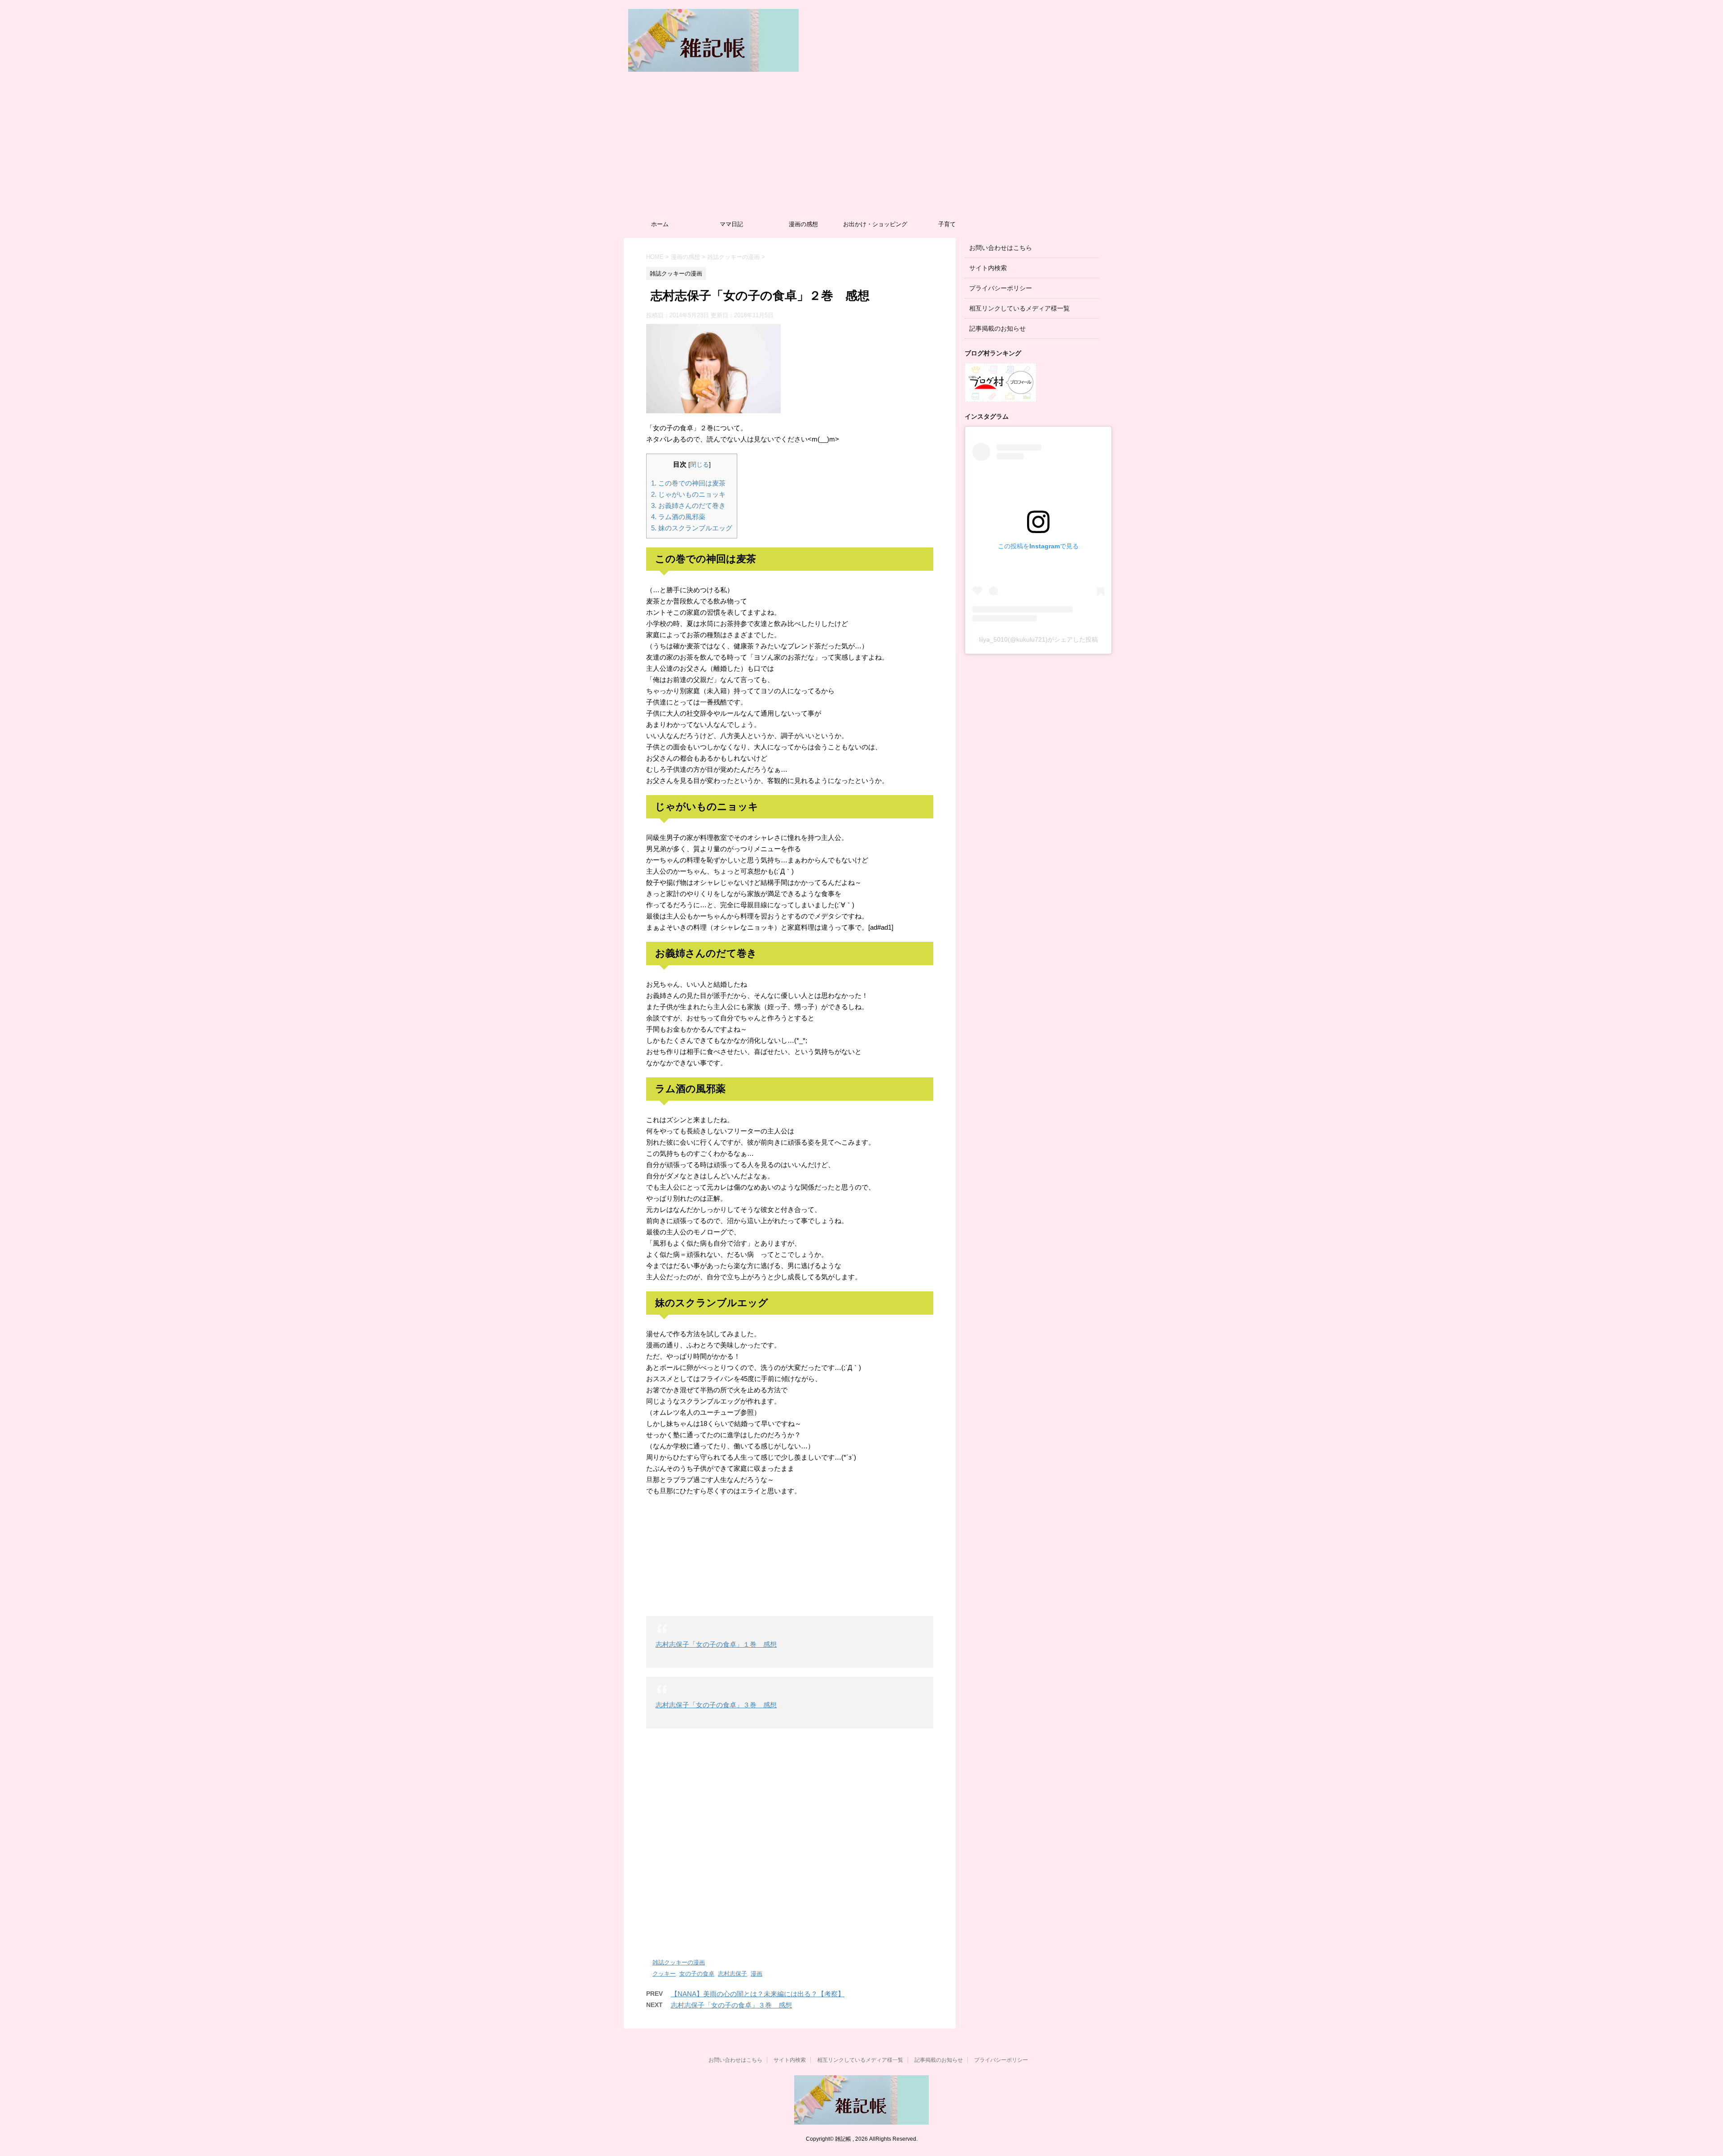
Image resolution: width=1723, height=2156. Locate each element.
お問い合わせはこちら (1001, 248)
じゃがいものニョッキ (688, 494)
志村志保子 (732, 1974)
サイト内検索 (988, 268)
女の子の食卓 (697, 1974)
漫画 (757, 1974)
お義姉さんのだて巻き (688, 505)
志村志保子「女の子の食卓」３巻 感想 (716, 1705)
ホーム (660, 224)
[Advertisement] (861, 148)
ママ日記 (731, 224)
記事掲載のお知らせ (997, 328)
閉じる (700, 465)
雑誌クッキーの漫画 (679, 1962)
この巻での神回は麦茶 (688, 483)
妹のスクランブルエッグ (692, 528)
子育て (947, 224)
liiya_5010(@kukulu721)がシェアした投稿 (1039, 639)
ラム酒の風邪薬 (678, 517)
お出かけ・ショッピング (875, 224)
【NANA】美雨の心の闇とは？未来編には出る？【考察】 (758, 1994)
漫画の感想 (803, 224)
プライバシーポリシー (1001, 288)
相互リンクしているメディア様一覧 (1019, 308)
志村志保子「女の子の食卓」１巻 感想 (716, 1644)
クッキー (664, 1974)
